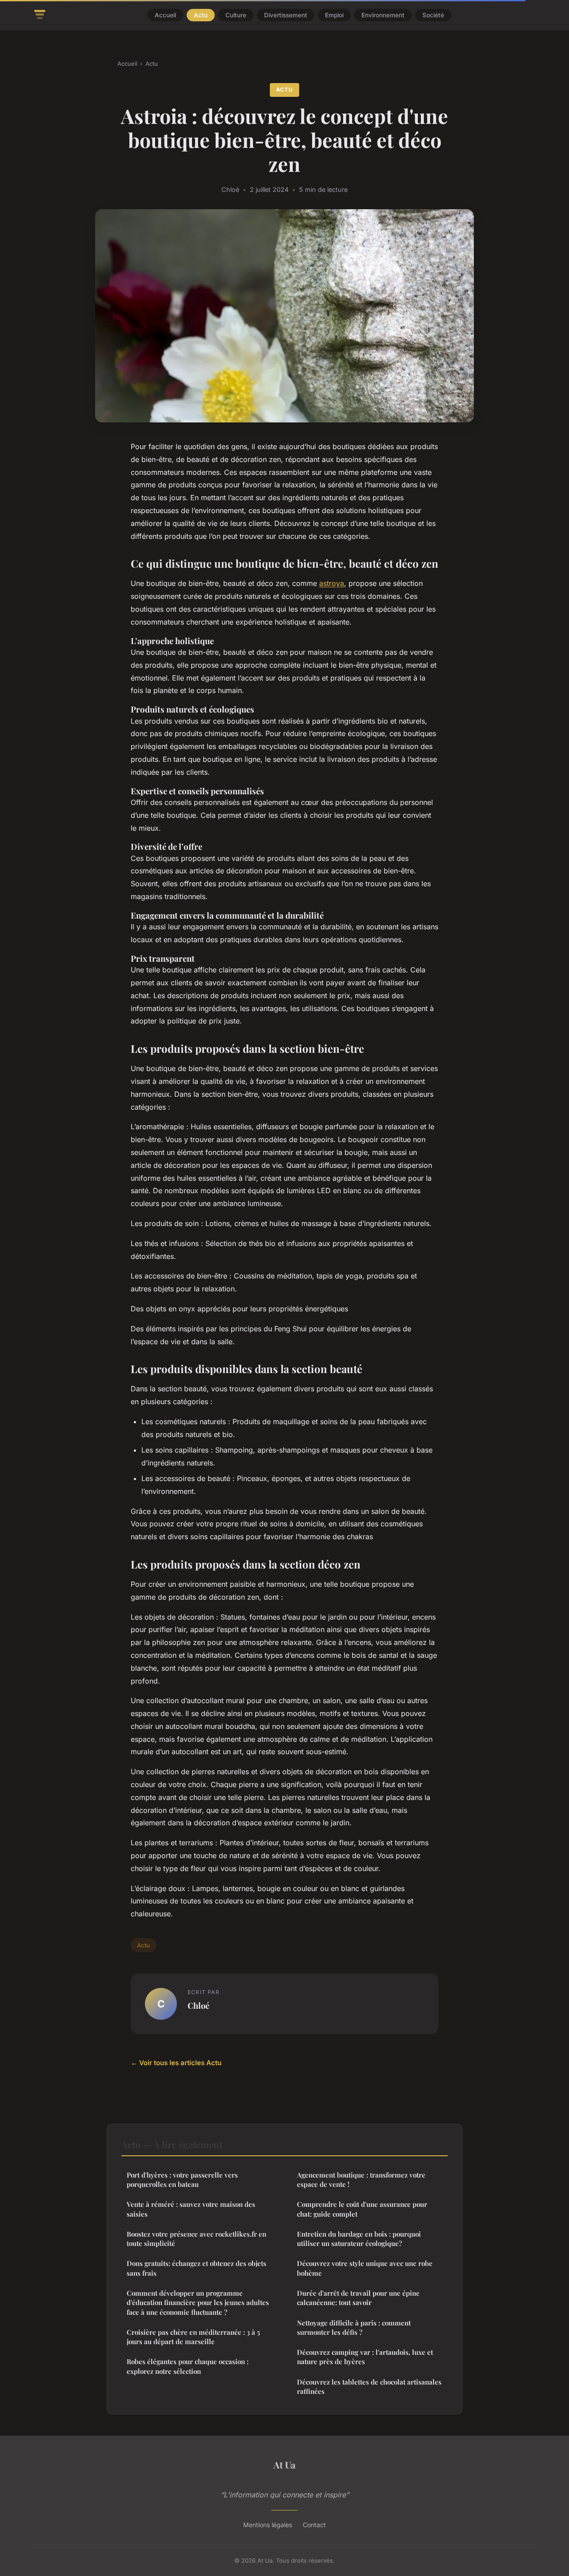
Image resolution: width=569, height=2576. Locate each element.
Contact (314, 2525)
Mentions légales (268, 2525)
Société (433, 15)
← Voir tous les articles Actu (176, 2063)
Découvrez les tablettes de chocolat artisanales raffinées (369, 2387)
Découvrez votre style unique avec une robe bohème (365, 2268)
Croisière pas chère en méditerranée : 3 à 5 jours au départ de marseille (193, 2337)
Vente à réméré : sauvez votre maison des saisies (191, 2209)
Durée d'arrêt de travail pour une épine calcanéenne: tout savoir (358, 2298)
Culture (236, 15)
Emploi (334, 15)
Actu (201, 15)
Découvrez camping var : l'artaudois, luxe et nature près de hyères (365, 2357)
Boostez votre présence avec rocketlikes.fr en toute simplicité (196, 2239)
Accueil (165, 15)
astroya (332, 583)
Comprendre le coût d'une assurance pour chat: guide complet (362, 2209)
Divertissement (286, 15)
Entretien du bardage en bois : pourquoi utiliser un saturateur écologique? (359, 2239)
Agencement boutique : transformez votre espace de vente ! (361, 2180)
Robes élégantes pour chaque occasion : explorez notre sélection (188, 2366)
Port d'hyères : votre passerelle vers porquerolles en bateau (182, 2180)
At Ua (284, 2465)
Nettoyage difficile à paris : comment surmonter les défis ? (354, 2327)
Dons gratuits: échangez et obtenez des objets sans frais (196, 2268)
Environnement (383, 15)
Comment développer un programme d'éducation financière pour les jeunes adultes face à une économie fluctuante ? (198, 2303)
